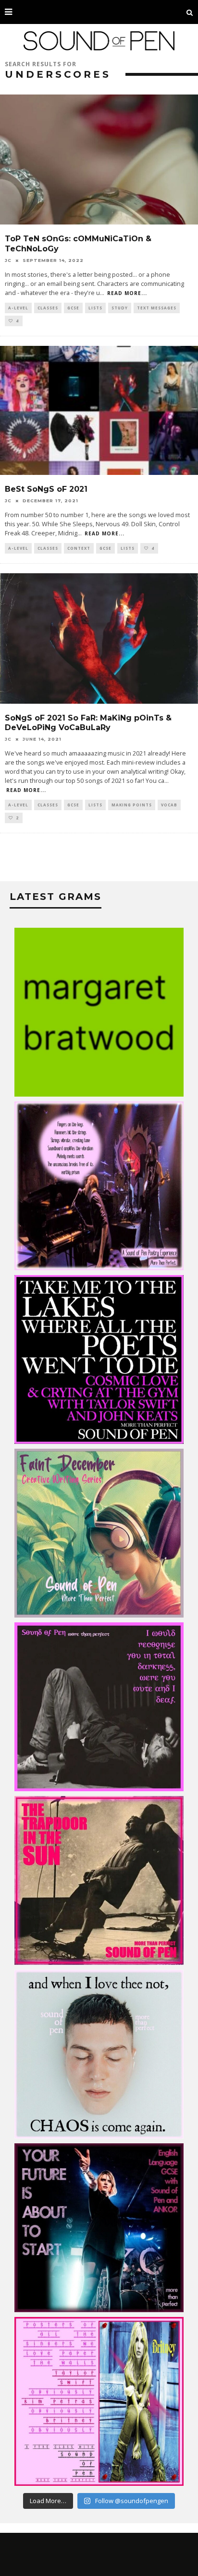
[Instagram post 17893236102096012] (99, 1880)
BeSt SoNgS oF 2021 (46, 489)
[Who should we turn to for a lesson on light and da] (99, 1707)
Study (120, 308)
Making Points (132, 805)
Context (79, 548)
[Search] (190, 12)
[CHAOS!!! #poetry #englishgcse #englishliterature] (99, 2054)
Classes (48, 308)
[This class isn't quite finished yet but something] (99, 1359)
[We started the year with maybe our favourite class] (99, 1012)
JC (8, 260)
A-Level (18, 308)
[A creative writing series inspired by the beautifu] (99, 1533)
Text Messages (157, 308)
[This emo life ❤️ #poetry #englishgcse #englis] (99, 1186)
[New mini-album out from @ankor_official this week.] (99, 2228)
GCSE (73, 308)
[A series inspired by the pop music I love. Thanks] (99, 2401)
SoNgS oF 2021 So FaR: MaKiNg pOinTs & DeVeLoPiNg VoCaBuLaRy (88, 723)
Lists (95, 308)
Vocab (169, 805)
